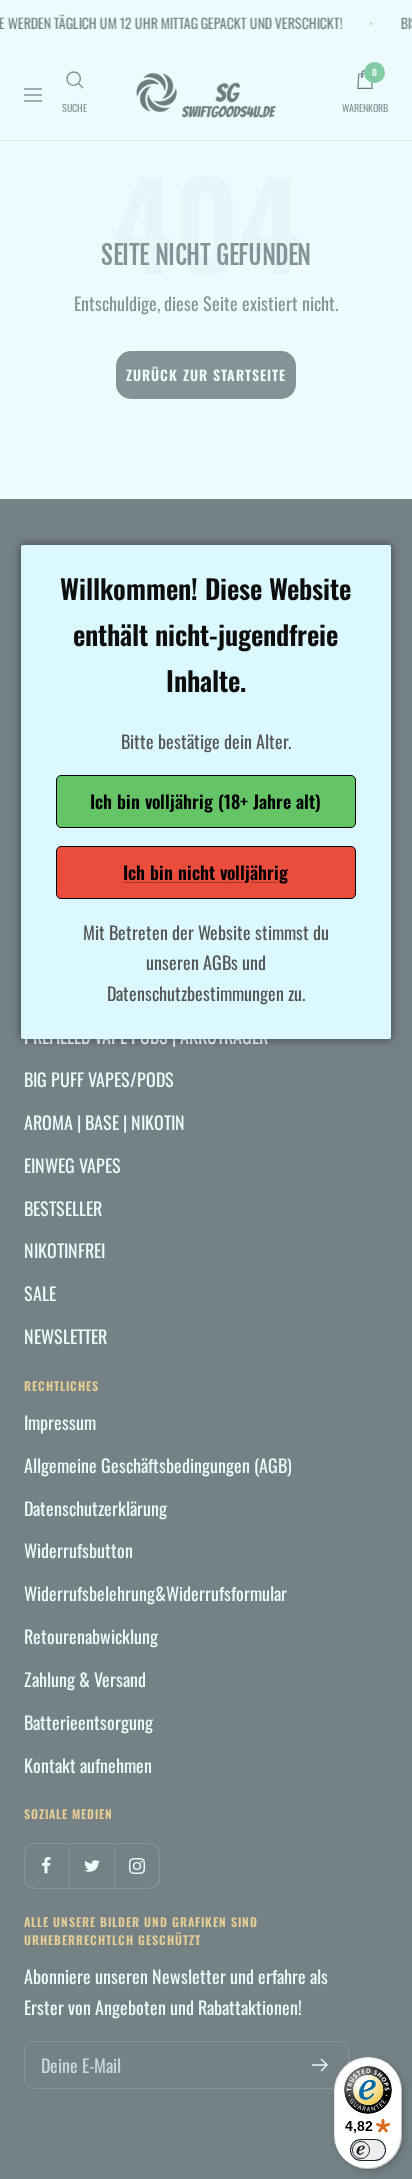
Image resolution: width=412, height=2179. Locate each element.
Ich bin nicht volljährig (205, 872)
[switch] (368, 2150)
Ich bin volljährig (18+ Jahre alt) (205, 801)
